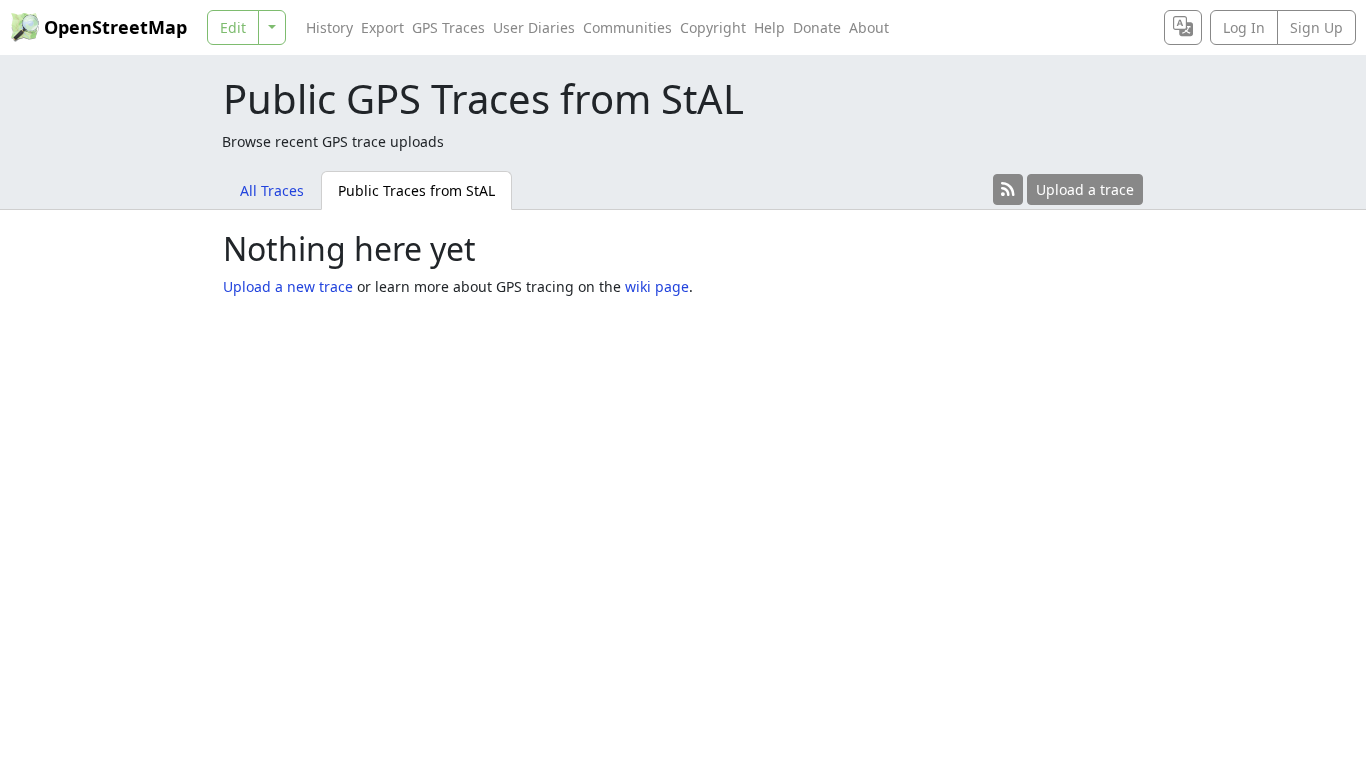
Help (769, 27)
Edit (233, 27)
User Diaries (534, 27)
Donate (817, 27)
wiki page (657, 286)
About (869, 27)
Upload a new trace (288, 286)
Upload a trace (1085, 189)
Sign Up (1316, 27)
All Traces (272, 190)
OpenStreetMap (115, 27)
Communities (627, 27)
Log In (1244, 27)
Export (382, 27)
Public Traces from (416, 190)
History (329, 27)
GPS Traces (448, 27)
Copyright (713, 27)
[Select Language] (1183, 27)
